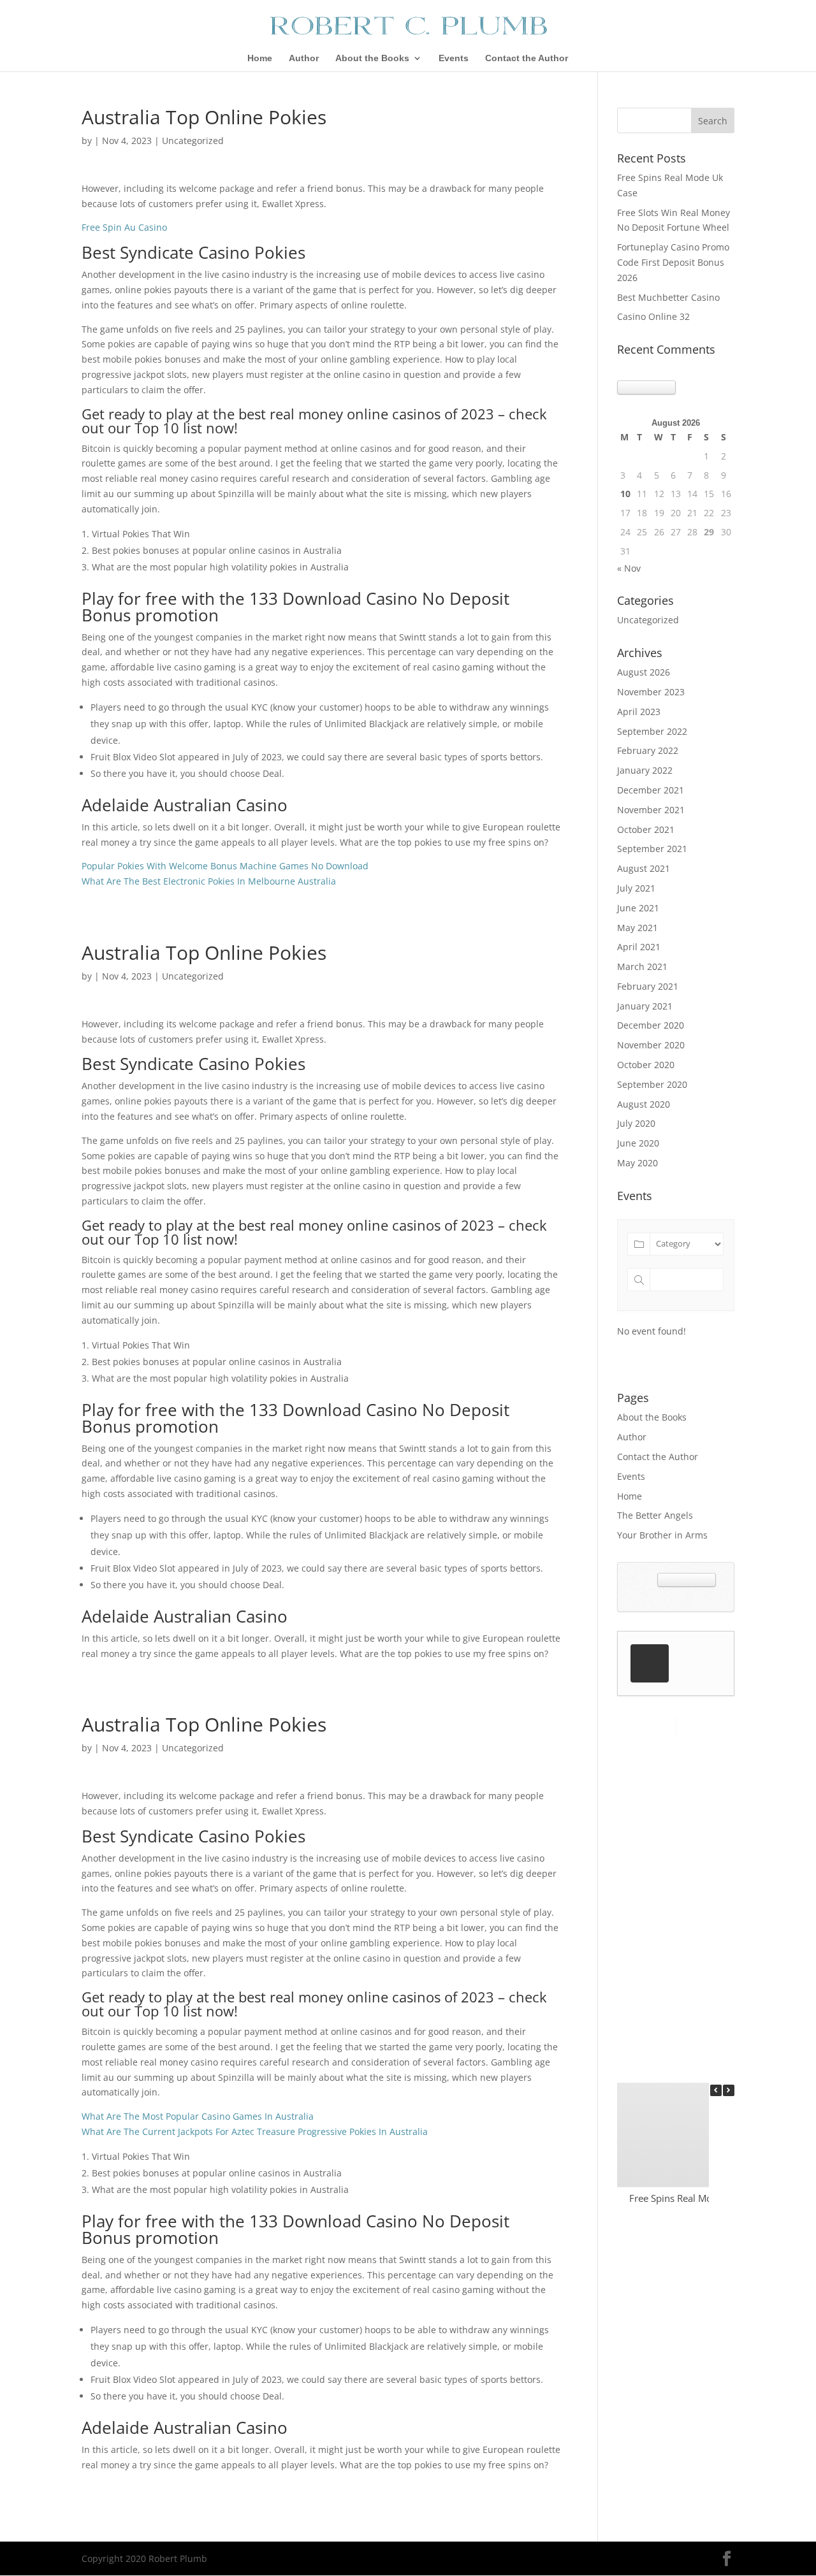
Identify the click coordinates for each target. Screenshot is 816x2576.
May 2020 (637, 1163)
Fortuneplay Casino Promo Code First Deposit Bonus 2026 (673, 262)
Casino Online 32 (653, 316)
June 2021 (638, 908)
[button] (729, 2090)
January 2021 (645, 1006)
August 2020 (644, 1104)
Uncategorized (648, 620)
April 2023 (639, 712)
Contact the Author (527, 58)
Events (454, 58)
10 (625, 494)
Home (260, 58)
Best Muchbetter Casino (668, 297)
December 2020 (651, 1025)
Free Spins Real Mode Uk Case (696, 2198)
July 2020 (636, 1123)
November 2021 (651, 810)
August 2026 (644, 672)
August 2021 (644, 868)
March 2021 (642, 966)
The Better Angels (655, 1515)
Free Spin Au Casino (124, 227)
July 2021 (636, 888)
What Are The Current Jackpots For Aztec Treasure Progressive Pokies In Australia (255, 2131)
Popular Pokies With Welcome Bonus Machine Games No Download (225, 866)
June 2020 (638, 1143)
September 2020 (652, 1084)
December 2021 (651, 790)
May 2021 (637, 928)
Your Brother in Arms (662, 1535)
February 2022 (648, 750)
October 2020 (646, 1065)
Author (304, 58)
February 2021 (648, 986)
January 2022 (645, 770)
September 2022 (652, 731)
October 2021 (646, 829)
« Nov (629, 568)
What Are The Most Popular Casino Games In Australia (198, 2116)
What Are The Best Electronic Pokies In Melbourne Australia (209, 881)
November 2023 (651, 692)
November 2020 (651, 1045)
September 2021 (652, 849)
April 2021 (639, 947)
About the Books (372, 58)
